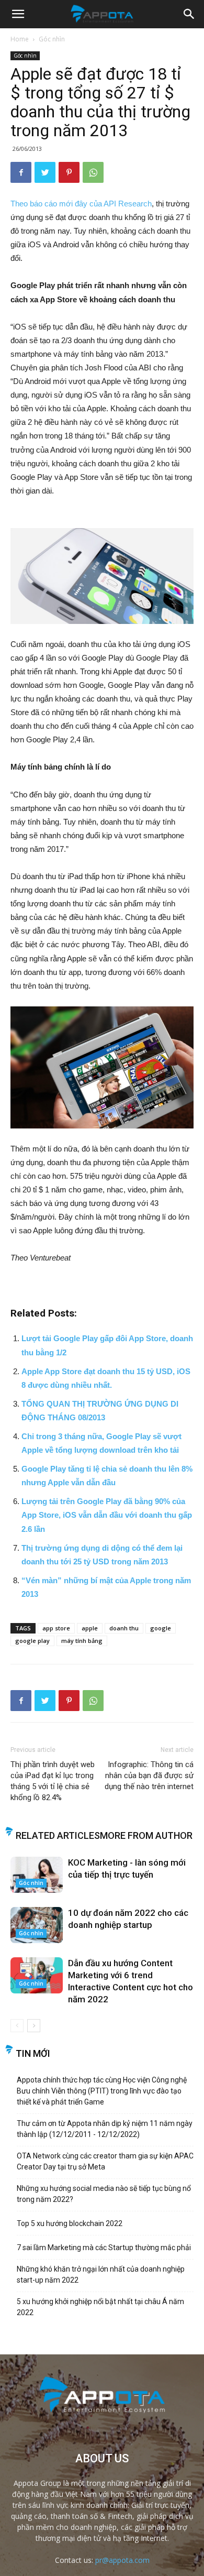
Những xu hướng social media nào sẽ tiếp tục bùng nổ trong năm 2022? (104, 2194)
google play (32, 1641)
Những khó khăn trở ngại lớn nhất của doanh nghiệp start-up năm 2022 (101, 2274)
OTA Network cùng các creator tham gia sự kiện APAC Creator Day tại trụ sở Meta (105, 2161)
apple (90, 1628)
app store (56, 1628)
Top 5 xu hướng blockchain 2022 (70, 2223)
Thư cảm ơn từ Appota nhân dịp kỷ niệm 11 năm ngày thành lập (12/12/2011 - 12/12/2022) (105, 2129)
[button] (189, 14)
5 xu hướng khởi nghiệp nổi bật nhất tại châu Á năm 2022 (100, 2307)
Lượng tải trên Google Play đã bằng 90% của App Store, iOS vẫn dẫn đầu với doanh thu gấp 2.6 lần (107, 1515)
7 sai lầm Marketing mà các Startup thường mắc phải (104, 2248)
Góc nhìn (52, 39)
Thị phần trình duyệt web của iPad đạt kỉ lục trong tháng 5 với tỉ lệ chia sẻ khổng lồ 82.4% (53, 1781)
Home (20, 39)
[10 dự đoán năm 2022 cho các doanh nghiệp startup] (37, 1925)
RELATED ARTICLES (58, 1835)
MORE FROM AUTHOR (146, 1835)
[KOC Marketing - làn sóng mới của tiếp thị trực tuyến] (37, 1875)
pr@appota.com (122, 2560)
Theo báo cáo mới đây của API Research (81, 204)
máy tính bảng (82, 1641)
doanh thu (124, 1628)
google (161, 1628)
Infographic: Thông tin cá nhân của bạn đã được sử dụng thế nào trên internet (149, 1775)
